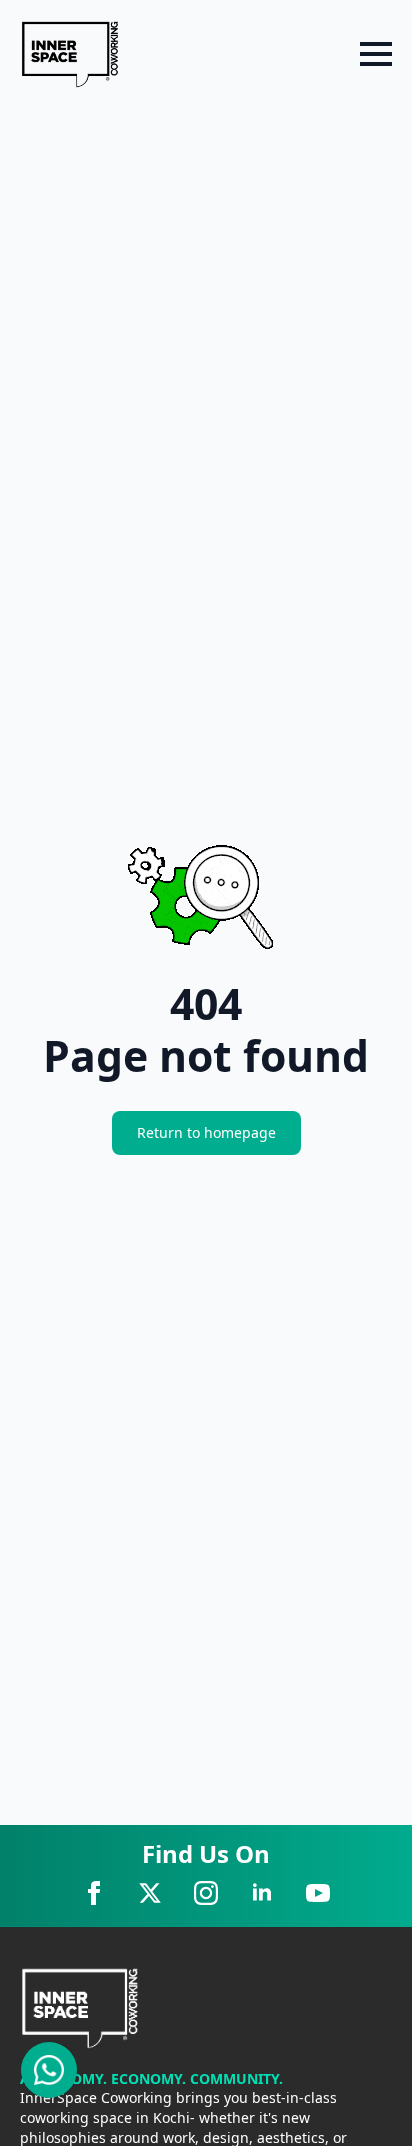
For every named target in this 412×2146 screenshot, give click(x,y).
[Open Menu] (376, 54)
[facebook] (94, 1893)
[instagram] (206, 1893)
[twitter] (150, 1893)
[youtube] (318, 1893)
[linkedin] (262, 1893)
